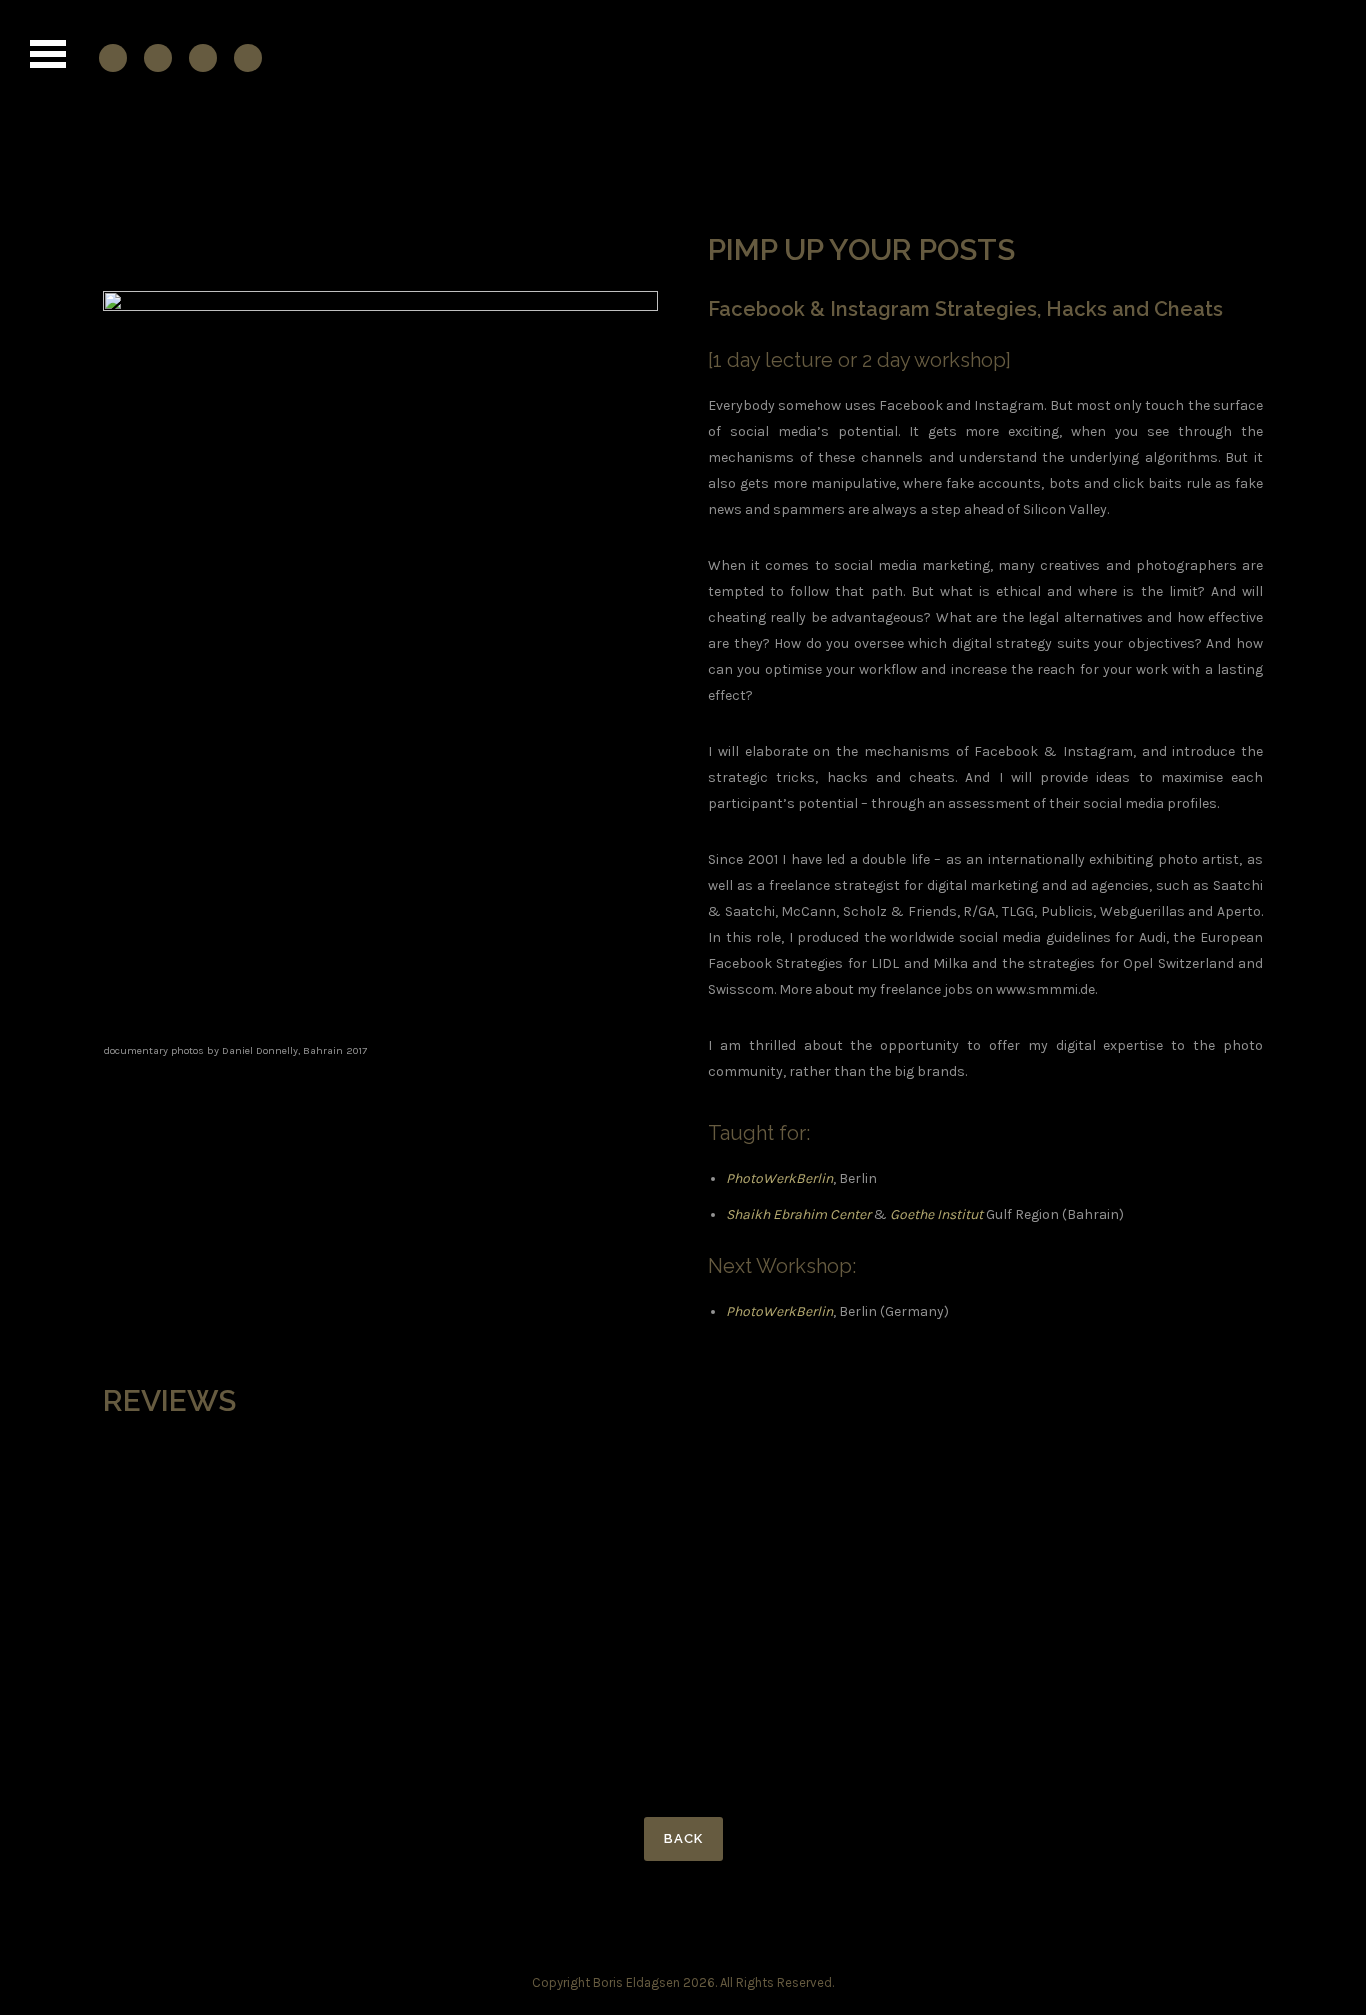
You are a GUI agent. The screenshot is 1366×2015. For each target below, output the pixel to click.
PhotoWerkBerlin (779, 1178)
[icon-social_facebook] (118, 57)
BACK (683, 1838)
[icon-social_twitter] (248, 57)
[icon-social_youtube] (208, 57)
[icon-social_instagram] (163, 57)
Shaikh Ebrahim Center (798, 1214)
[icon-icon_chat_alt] (121, 244)
